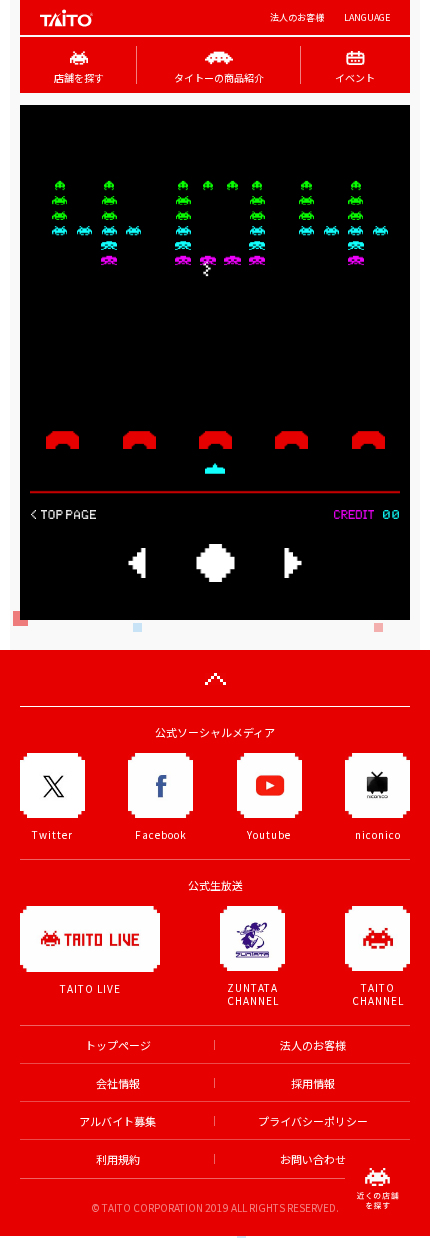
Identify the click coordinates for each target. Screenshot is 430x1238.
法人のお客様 (297, 17)
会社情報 (118, 1083)
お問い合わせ (313, 1159)
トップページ (118, 1045)
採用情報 (313, 1083)
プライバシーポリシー (313, 1121)
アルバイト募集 (117, 1121)
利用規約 (118, 1159)
